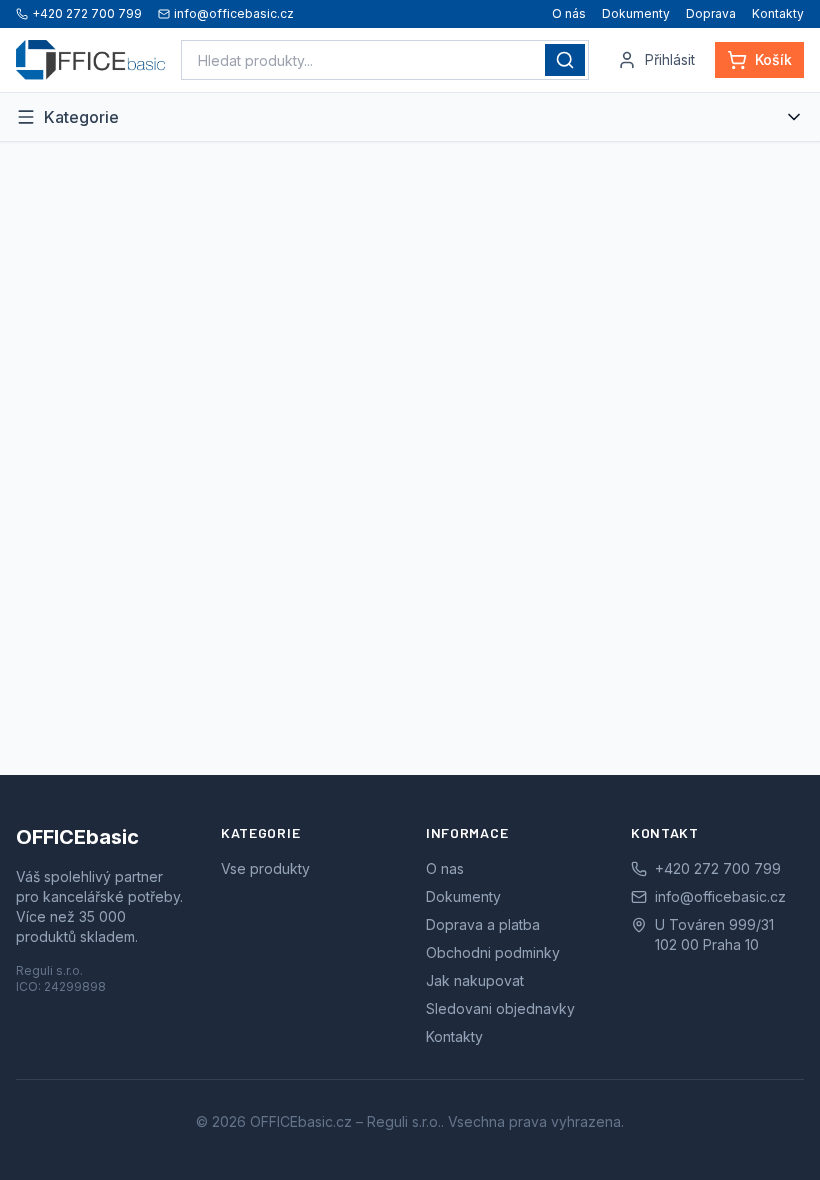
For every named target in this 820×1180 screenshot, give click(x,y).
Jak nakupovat (475, 980)
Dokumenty (636, 13)
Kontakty (778, 13)
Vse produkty (265, 868)
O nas (445, 868)
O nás (569, 13)
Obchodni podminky (493, 952)
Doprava (711, 13)
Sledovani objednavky (500, 1008)
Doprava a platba (483, 924)
